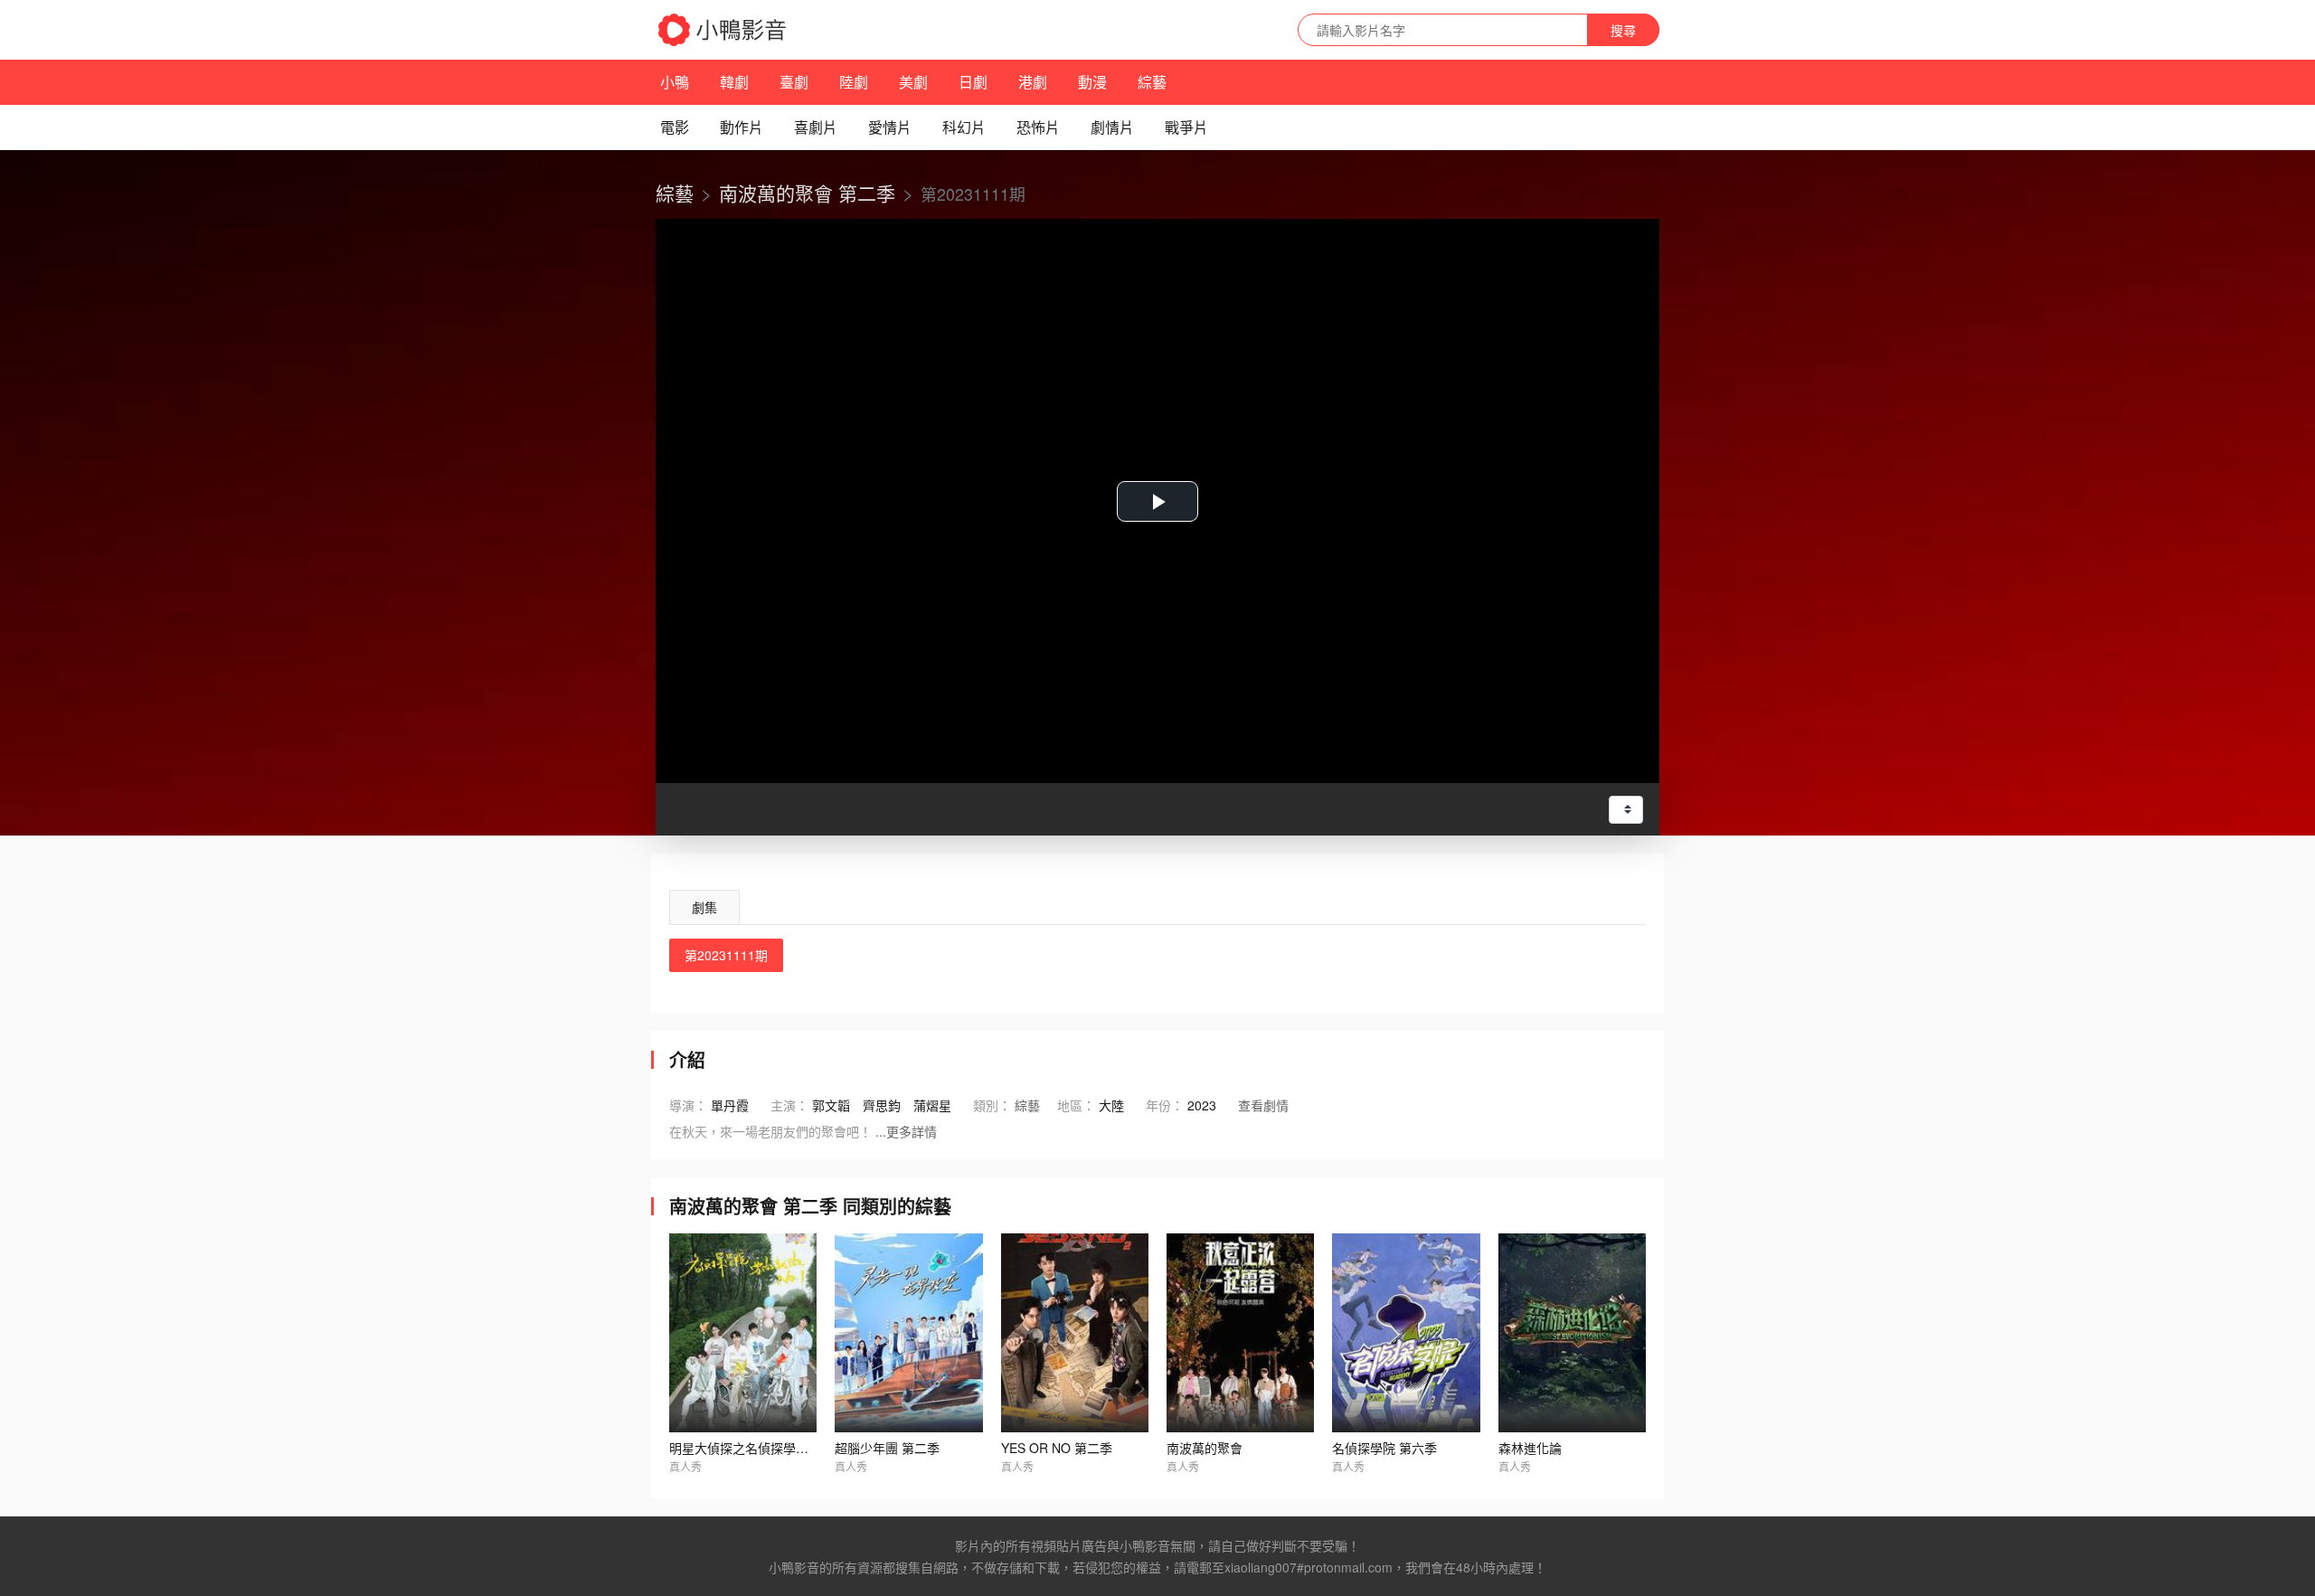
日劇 (973, 82)
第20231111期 (726, 955)
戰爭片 (1186, 127)
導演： (688, 1105)
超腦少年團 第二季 (887, 1448)
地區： (1076, 1105)
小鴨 (675, 82)
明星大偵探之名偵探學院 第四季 (760, 1448)
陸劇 (854, 82)
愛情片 (890, 127)
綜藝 (1152, 82)
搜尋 (1623, 30)
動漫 (1092, 82)
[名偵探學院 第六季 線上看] (1406, 1333)
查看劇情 (1263, 1105)
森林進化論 (1530, 1448)
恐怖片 (1038, 127)
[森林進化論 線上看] (1572, 1333)
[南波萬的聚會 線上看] (1240, 1333)
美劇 (913, 82)
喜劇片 (816, 127)
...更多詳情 (906, 1131)
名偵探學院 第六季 (1384, 1448)
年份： (1165, 1105)
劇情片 (1112, 127)
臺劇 (794, 82)
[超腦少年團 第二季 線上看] (908, 1333)
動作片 (742, 127)
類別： (992, 1105)
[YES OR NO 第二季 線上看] (1075, 1333)
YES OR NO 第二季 (1057, 1448)
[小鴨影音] (723, 30)
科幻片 (964, 127)
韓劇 (734, 82)
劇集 (704, 907)
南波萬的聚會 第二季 (807, 193)
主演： (789, 1105)
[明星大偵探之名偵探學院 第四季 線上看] (743, 1333)
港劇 (1033, 82)
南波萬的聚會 (1205, 1448)
